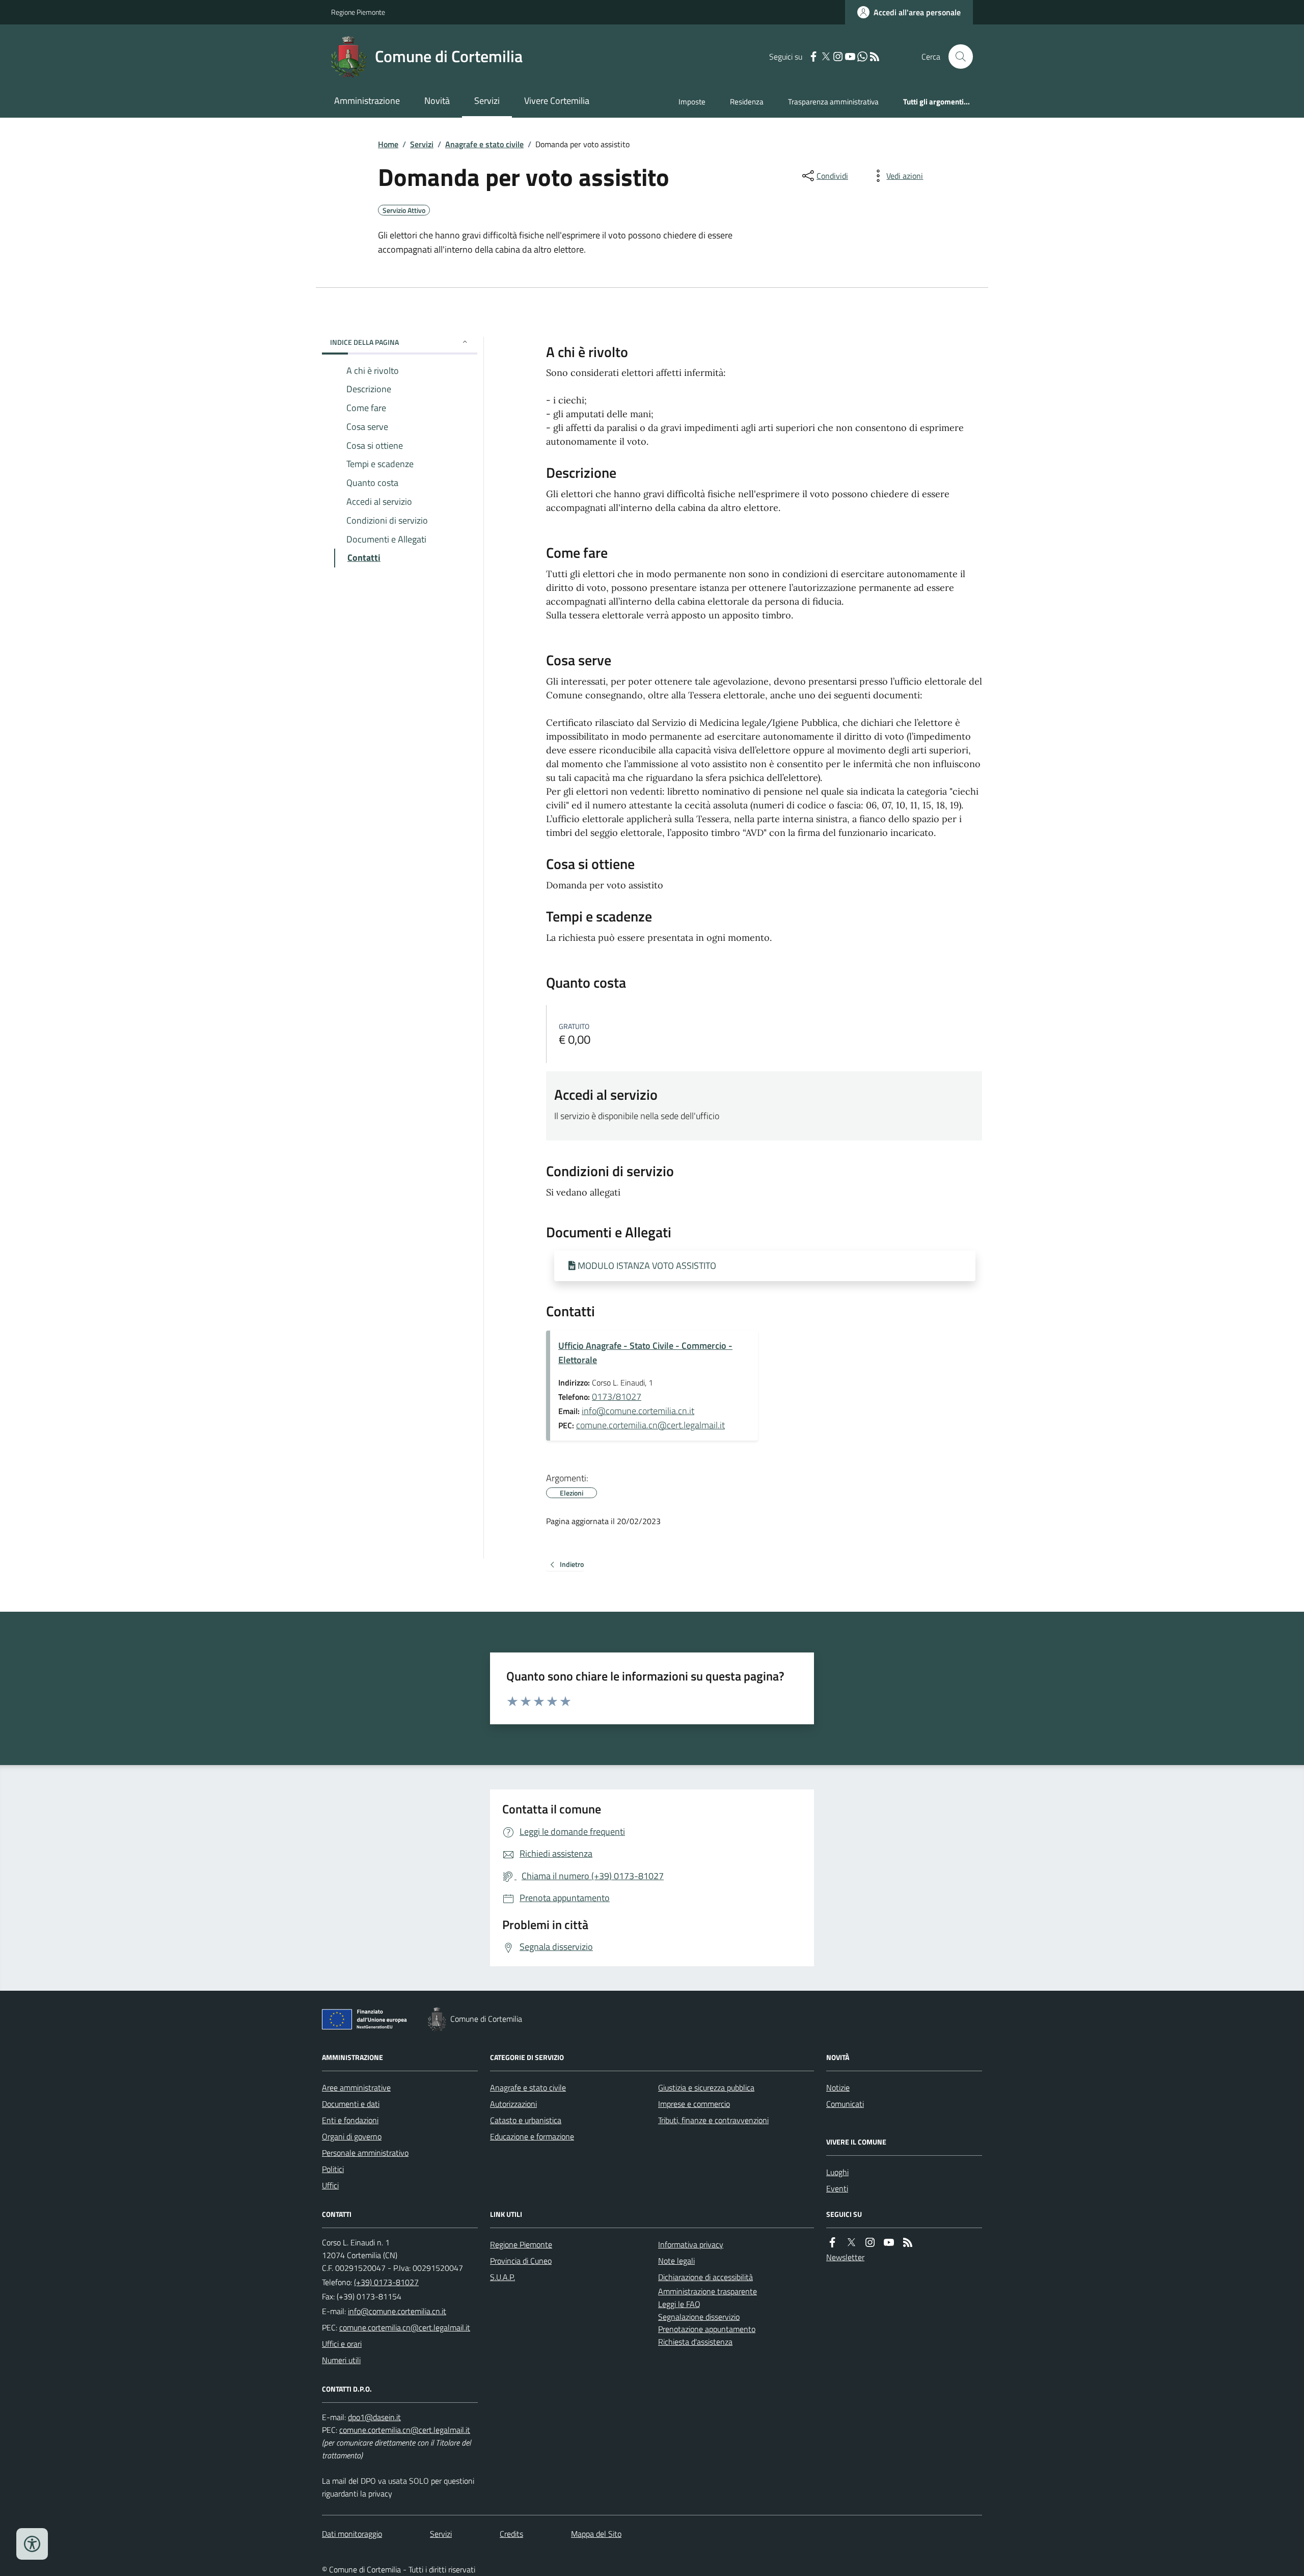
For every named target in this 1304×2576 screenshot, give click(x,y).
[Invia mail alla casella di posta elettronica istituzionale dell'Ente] (397, 2311)
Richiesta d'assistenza (695, 2342)
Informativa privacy (691, 2244)
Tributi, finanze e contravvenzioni (713, 2120)
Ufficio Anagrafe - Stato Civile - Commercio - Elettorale (645, 1353)
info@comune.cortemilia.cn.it (638, 1411)
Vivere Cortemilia (557, 101)
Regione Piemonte (358, 12)
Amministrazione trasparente (708, 2291)
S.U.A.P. (502, 2277)
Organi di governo (352, 2136)
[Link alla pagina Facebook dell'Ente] (832, 2243)
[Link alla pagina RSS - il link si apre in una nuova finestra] (875, 57)
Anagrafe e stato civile (484, 144)
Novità (437, 101)
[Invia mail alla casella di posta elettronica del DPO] (374, 2417)
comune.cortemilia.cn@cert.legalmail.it (650, 1425)
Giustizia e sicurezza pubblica (706, 2087)
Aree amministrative (356, 2087)
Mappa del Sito (596, 2534)
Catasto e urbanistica (526, 2120)
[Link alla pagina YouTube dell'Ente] (889, 2243)
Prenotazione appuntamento (707, 2329)
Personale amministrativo (365, 2153)
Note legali (676, 2261)
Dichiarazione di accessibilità (705, 2277)
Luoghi (837, 2172)
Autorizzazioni (513, 2104)
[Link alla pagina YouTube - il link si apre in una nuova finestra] (850, 57)
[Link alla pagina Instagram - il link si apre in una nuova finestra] (838, 57)
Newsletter (845, 2257)
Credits (511, 2534)
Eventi (837, 2188)
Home (388, 144)
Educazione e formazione (532, 2136)
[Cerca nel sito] (957, 57)
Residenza (747, 102)
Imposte (692, 102)
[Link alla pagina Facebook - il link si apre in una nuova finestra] (813, 57)
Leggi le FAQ (679, 2304)
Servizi (487, 101)
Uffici (330, 2185)
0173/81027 (617, 1397)
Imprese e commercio (694, 2104)
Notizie (838, 2087)
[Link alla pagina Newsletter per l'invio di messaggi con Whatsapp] (862, 57)
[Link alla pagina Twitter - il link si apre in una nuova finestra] (826, 57)
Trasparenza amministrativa (833, 102)
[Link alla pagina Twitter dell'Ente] (851, 2243)
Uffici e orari (342, 2344)
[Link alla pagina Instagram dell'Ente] (870, 2243)
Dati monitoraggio (352, 2534)
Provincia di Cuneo (521, 2261)
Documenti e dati (351, 2104)
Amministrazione (367, 101)
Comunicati (845, 2104)
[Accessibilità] (32, 2544)
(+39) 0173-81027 (386, 2282)
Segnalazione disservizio (699, 2317)
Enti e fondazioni (350, 2120)
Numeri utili (341, 2360)
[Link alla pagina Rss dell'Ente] (908, 2243)
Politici (333, 2169)
